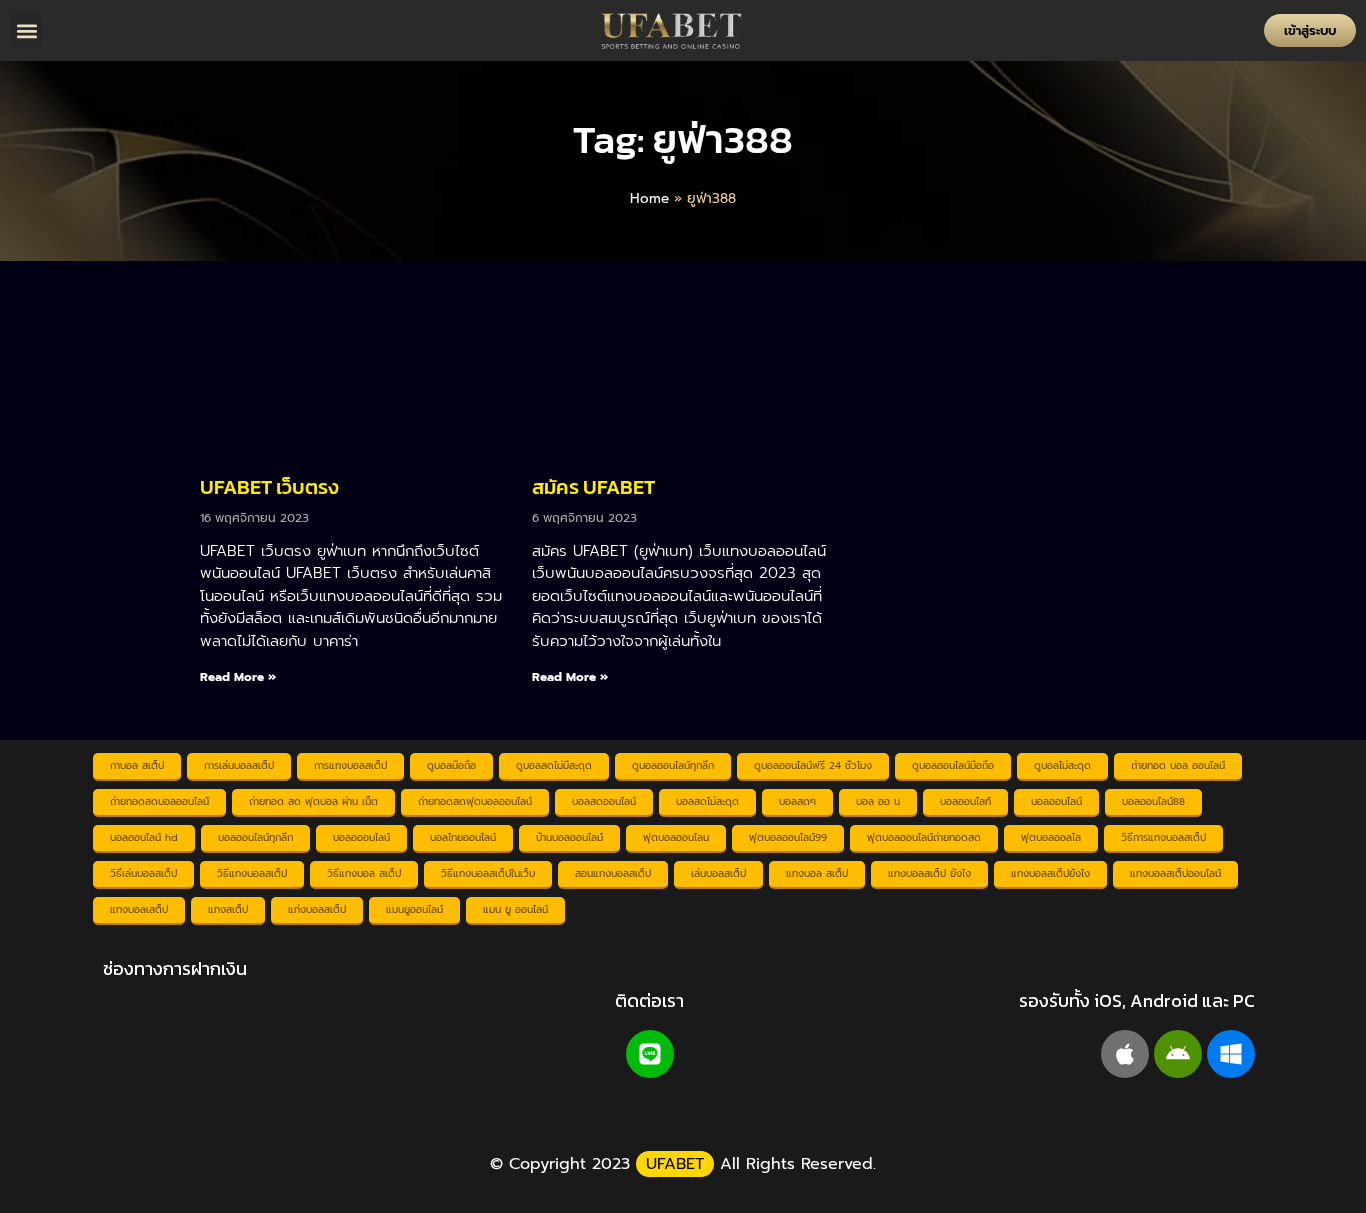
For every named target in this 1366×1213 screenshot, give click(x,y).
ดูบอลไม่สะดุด (1062, 765)
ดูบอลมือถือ (451, 765)
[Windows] (1231, 1054)
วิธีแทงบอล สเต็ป (364, 873)
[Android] (1178, 1054)
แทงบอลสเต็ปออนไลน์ (1175, 873)
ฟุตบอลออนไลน (676, 837)
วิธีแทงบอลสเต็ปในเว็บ (488, 873)
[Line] (650, 1054)
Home (649, 198)
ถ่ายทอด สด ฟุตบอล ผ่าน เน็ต (313, 801)
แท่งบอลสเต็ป (317, 909)
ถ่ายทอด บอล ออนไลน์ (1178, 765)
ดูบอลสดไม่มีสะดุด (554, 765)
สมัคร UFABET (593, 487)
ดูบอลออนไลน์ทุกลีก (673, 765)
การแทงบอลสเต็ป (350, 765)
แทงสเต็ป (228, 909)
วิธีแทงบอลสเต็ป (252, 873)
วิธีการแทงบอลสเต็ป (1163, 837)
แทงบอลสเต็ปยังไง (1050, 873)
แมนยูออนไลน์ (414, 909)
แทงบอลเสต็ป (139, 909)
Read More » (238, 677)
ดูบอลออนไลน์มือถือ (953, 765)
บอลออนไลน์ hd (144, 837)
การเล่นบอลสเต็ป (239, 765)
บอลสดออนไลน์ (604, 801)
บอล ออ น (878, 801)
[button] (26, 30)
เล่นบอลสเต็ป (718, 873)
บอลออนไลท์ (965, 801)
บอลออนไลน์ (1056, 801)
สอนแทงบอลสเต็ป (613, 873)
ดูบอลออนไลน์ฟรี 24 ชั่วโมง (813, 765)
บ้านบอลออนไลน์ (569, 837)
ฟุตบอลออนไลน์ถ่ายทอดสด (924, 837)
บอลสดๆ (797, 801)
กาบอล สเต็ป (137, 765)
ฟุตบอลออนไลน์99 (788, 837)
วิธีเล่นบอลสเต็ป (143, 873)
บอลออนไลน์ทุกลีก (255, 837)
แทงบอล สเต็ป (817, 873)
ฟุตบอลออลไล (1051, 837)
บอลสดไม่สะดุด (707, 801)
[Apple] (1125, 1054)
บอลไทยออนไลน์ (463, 837)
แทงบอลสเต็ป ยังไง (929, 873)
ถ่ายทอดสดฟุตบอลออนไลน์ (475, 801)
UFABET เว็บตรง (269, 487)
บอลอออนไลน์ (361, 837)
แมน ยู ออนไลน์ (515, 909)
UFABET (675, 1164)
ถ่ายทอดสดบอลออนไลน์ (159, 801)
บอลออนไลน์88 (1153, 801)
